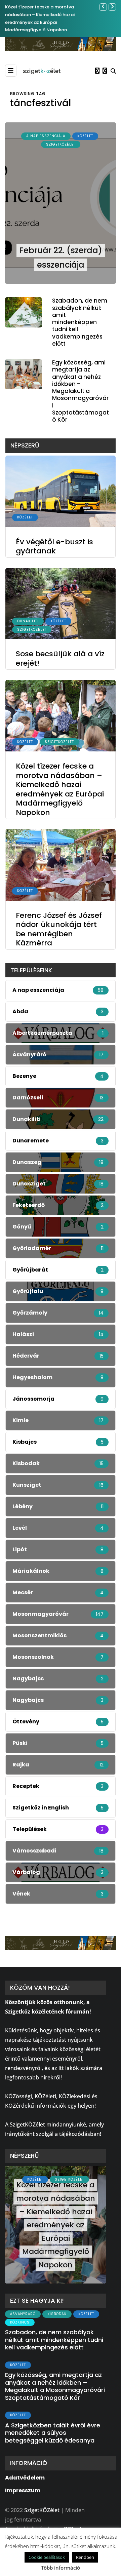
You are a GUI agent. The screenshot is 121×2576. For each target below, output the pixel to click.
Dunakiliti (28, 621)
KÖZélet (85, 136)
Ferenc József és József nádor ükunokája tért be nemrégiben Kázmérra (59, 929)
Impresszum (23, 2490)
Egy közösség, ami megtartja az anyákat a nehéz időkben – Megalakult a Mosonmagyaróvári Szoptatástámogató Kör (80, 391)
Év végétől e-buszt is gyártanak (54, 547)
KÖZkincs (20, 2322)
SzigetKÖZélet (61, 144)
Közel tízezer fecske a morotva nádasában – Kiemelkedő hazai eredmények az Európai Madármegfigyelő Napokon (60, 789)
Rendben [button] (85, 2557)
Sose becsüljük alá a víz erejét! (60, 658)
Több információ (61, 2568)
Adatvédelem (25, 2478)
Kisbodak (57, 2314)
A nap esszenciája (46, 136)
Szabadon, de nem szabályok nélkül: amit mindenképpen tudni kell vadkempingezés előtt (80, 322)
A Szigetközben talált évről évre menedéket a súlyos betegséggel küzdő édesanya (53, 2433)
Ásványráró (23, 2314)
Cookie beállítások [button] (47, 2557)
